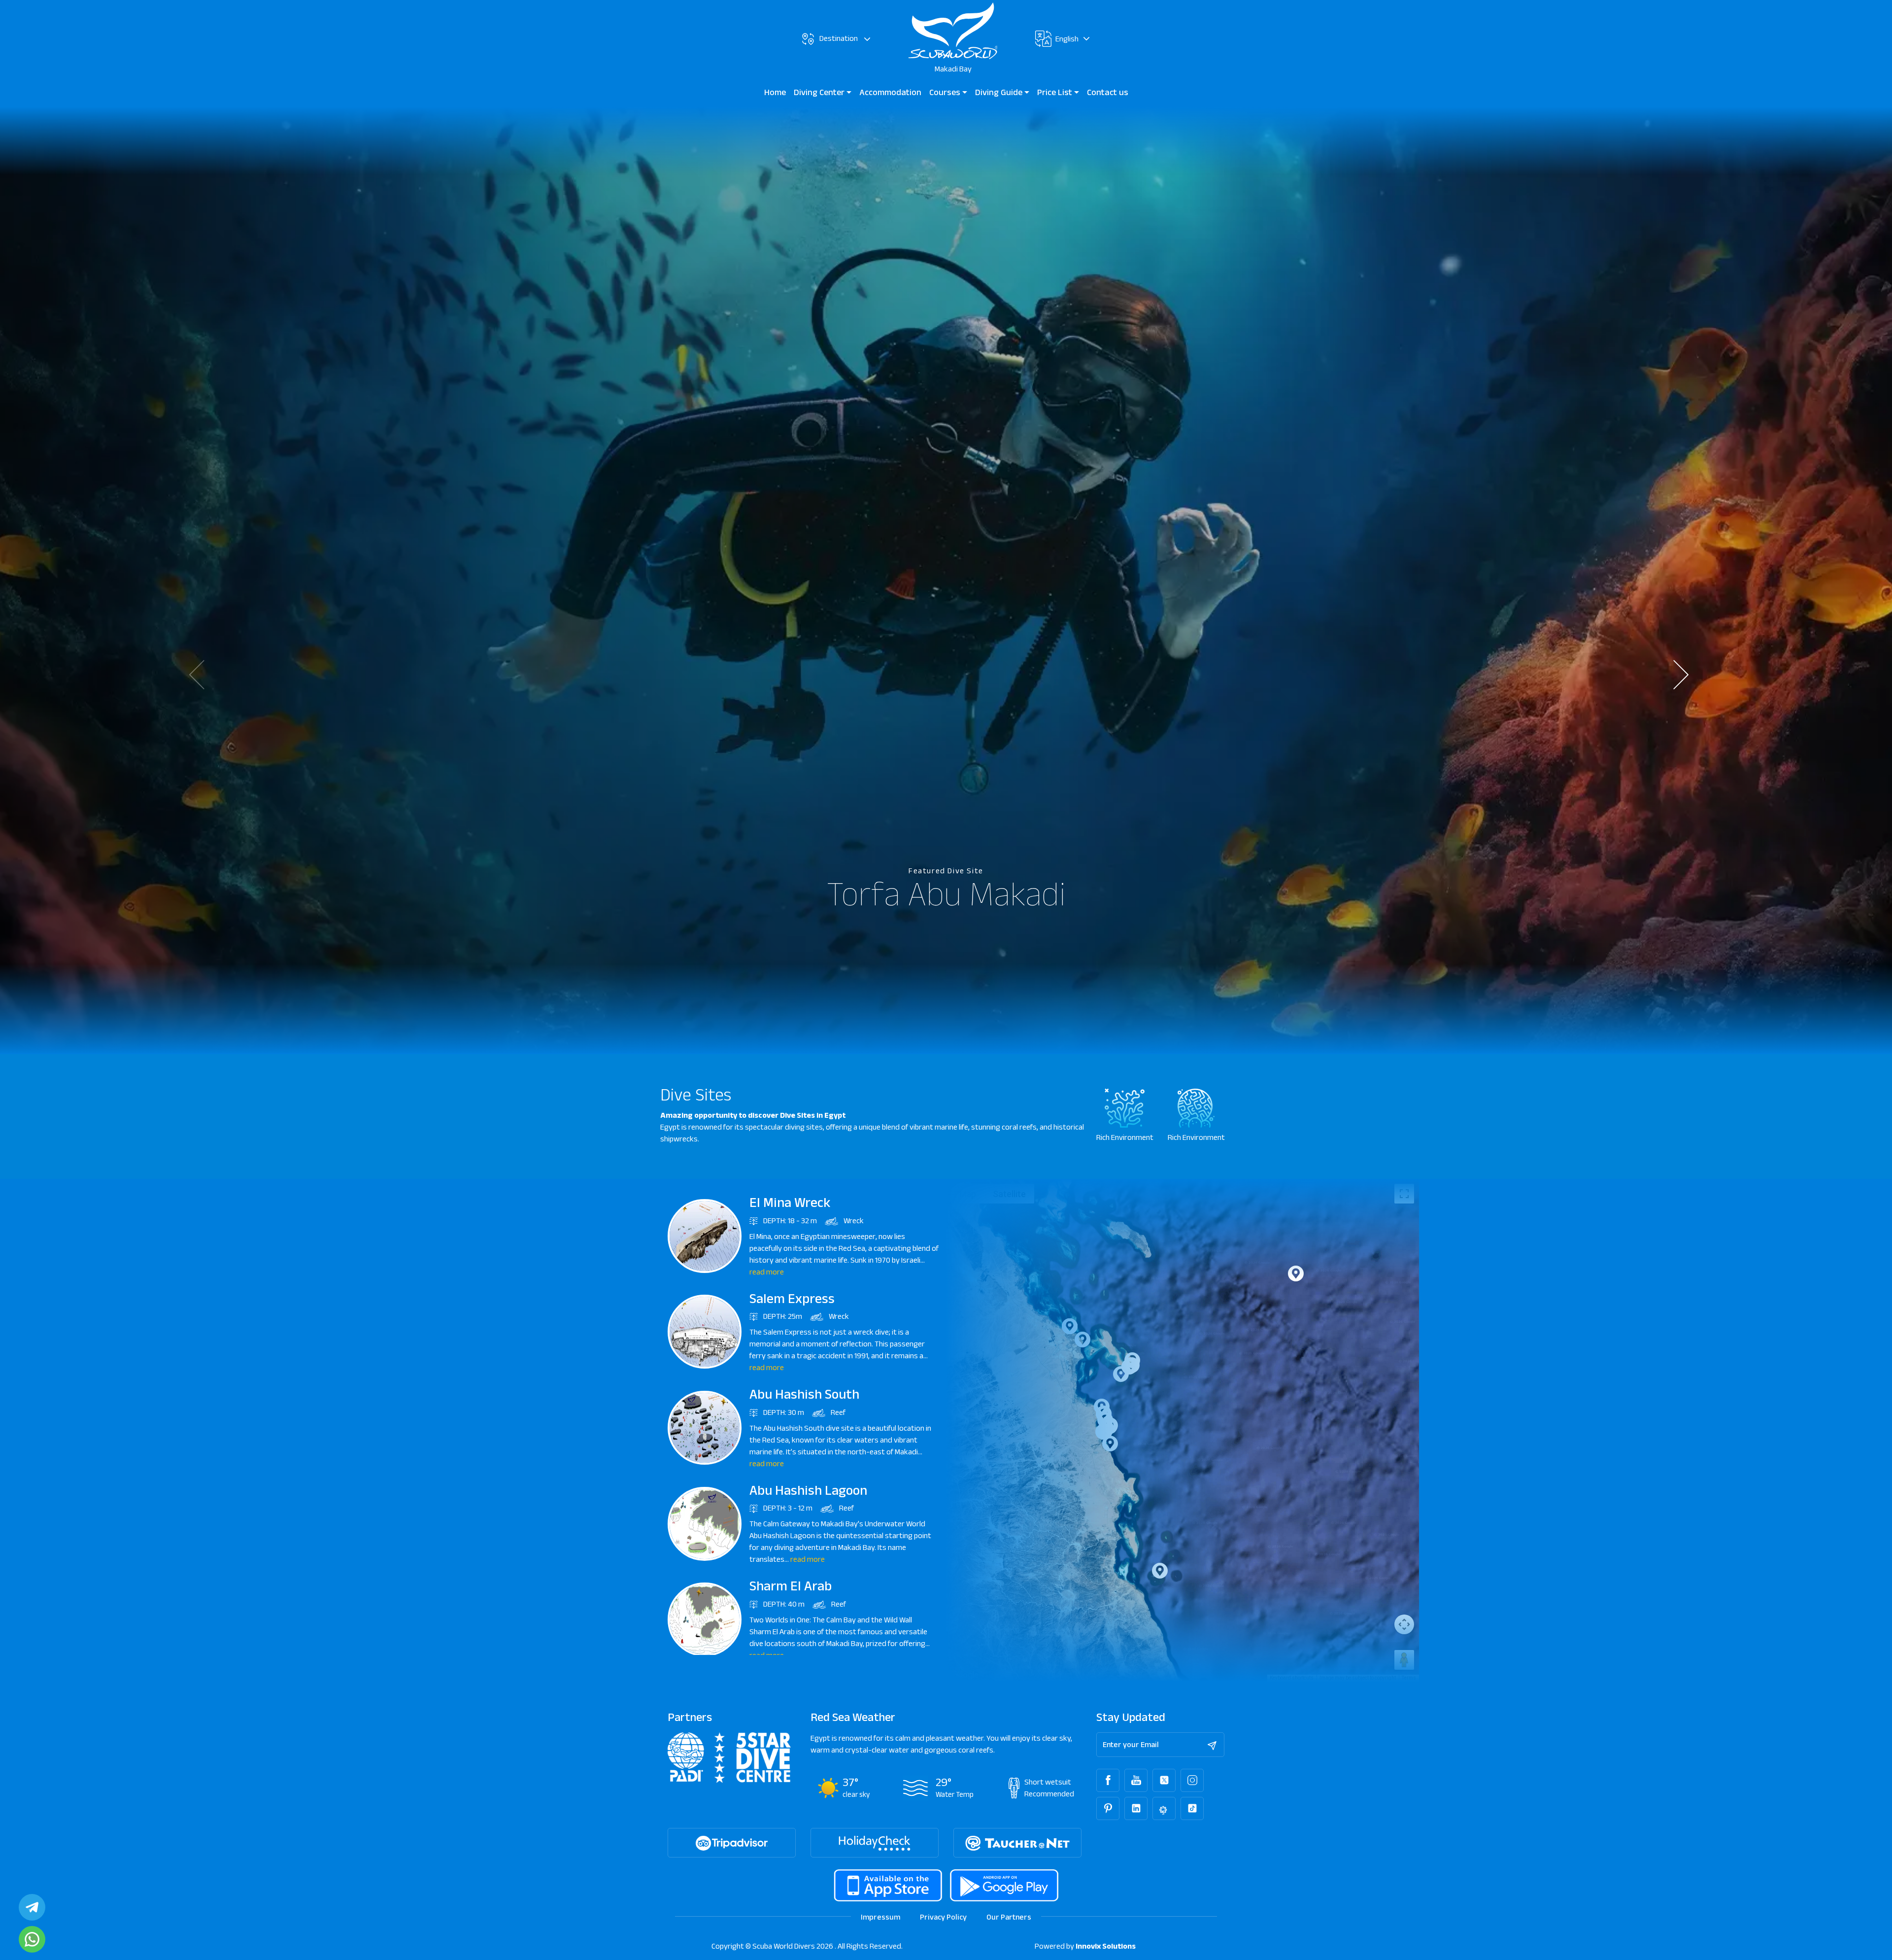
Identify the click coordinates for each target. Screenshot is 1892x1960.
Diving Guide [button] (1000, 92)
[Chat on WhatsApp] (32, 1939)
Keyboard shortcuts (1292, 1678)
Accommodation (890, 92)
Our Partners (1009, 1917)
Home (775, 92)
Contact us (1108, 92)
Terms (1409, 1678)
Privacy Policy (943, 1917)
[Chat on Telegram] (32, 1907)
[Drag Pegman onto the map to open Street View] (1404, 1660)
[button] (1688, 675)
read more (767, 1272)
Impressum (880, 1917)
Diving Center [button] (820, 92)
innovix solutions (1106, 1946)
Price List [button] (1056, 92)
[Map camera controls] (1404, 1624)
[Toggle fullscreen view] (1404, 1194)
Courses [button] (946, 92)
